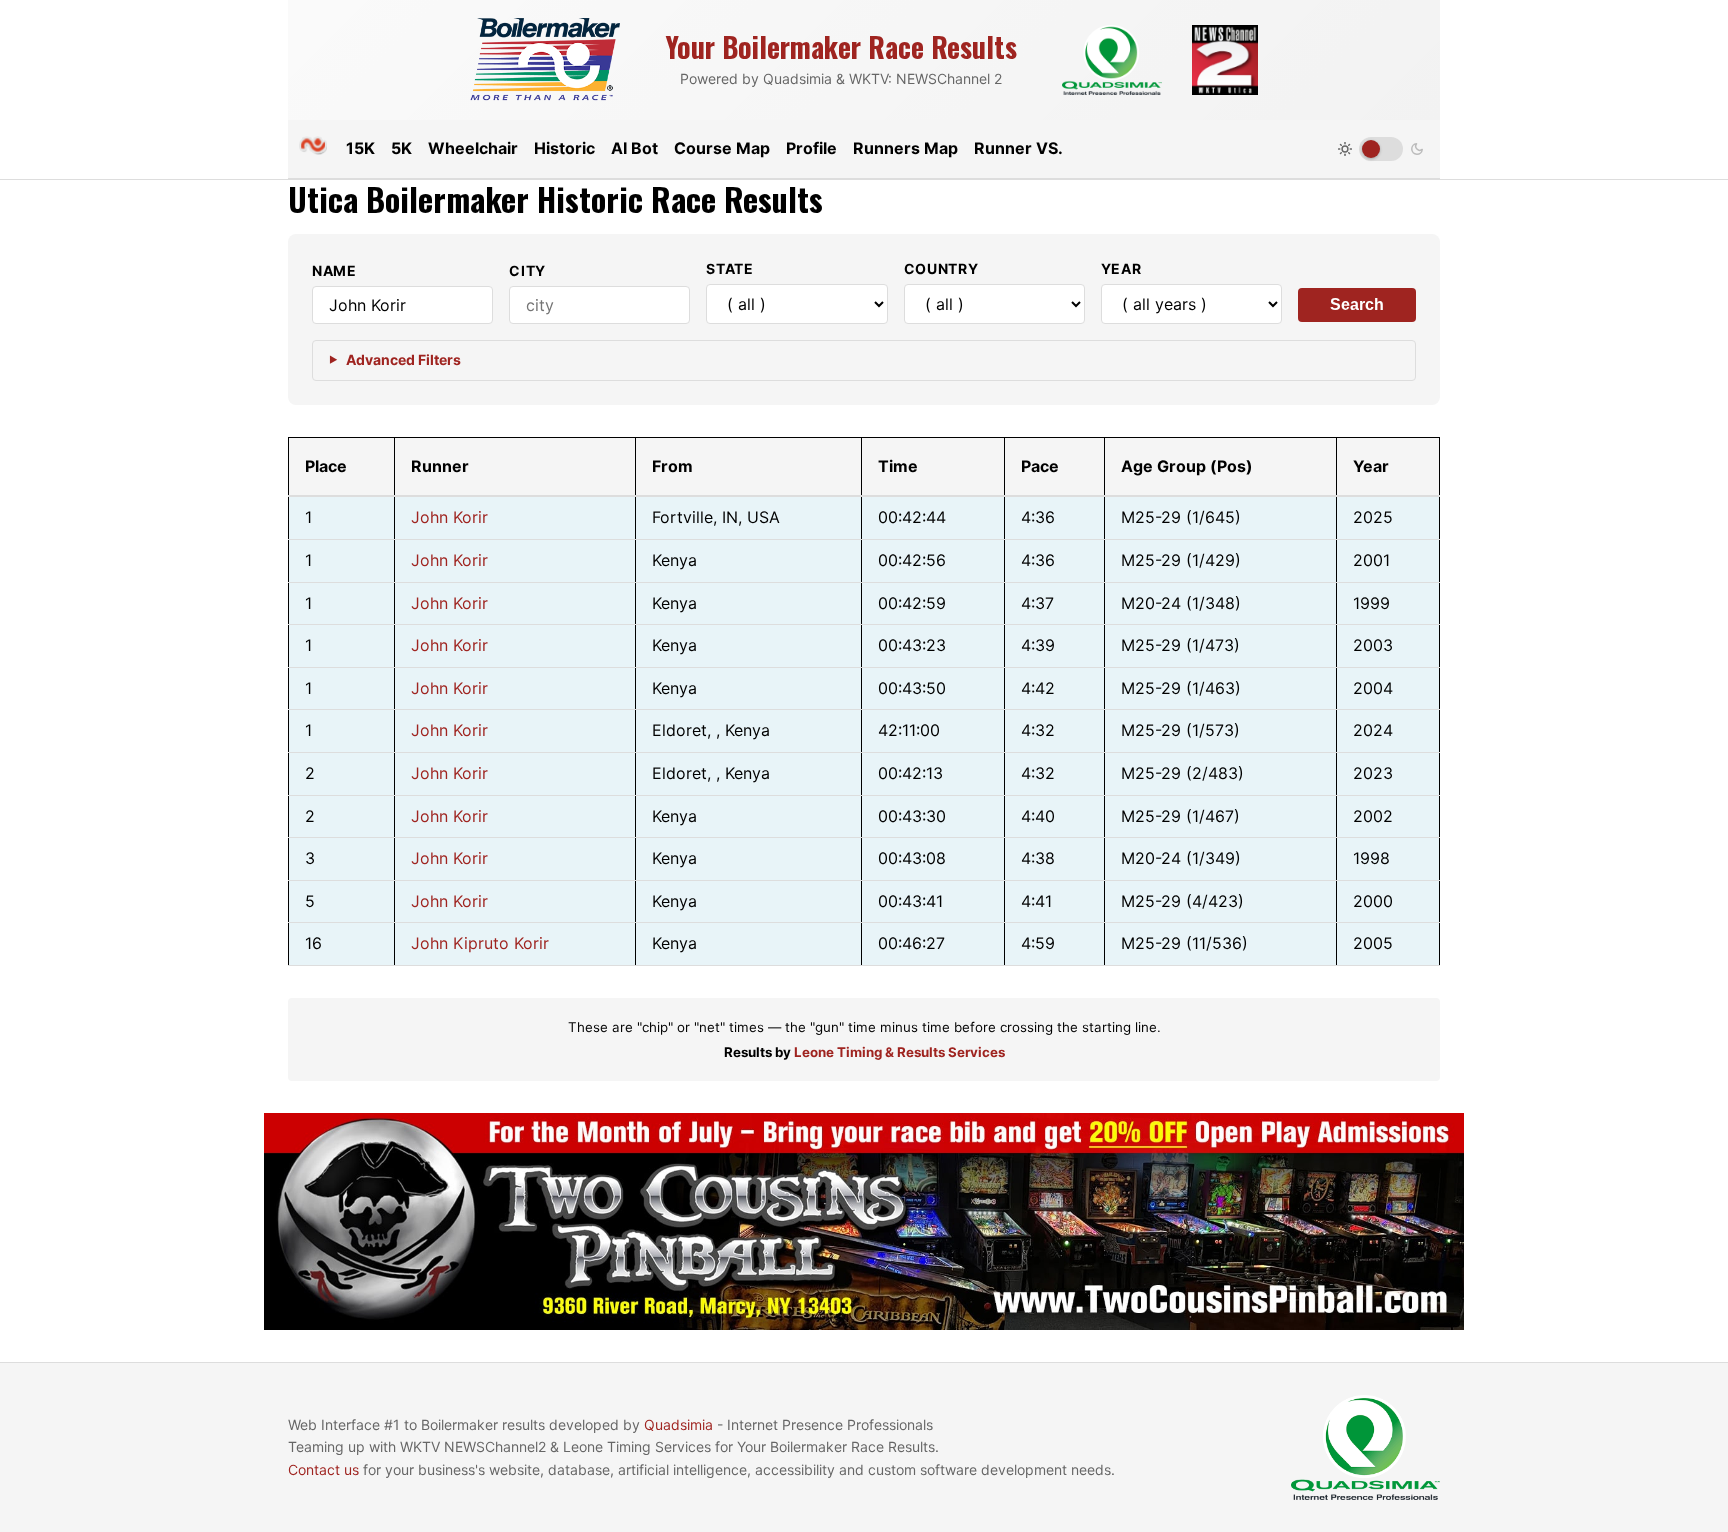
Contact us (323, 1469)
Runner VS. (1018, 148)
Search (1357, 304)
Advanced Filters (403, 359)
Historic (564, 148)
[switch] (1381, 149)
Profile (811, 148)
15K (360, 148)
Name (334, 270)
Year (1121, 268)
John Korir (449, 517)
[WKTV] (1225, 60)
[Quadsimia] (1111, 60)
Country (941, 268)
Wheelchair (473, 148)
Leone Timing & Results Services (899, 1052)
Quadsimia (678, 1424)
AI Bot (634, 148)
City (527, 270)
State (730, 268)
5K (401, 148)
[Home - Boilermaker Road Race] (545, 60)
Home (313, 145)
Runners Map (905, 148)
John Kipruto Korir (480, 943)
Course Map (722, 148)
